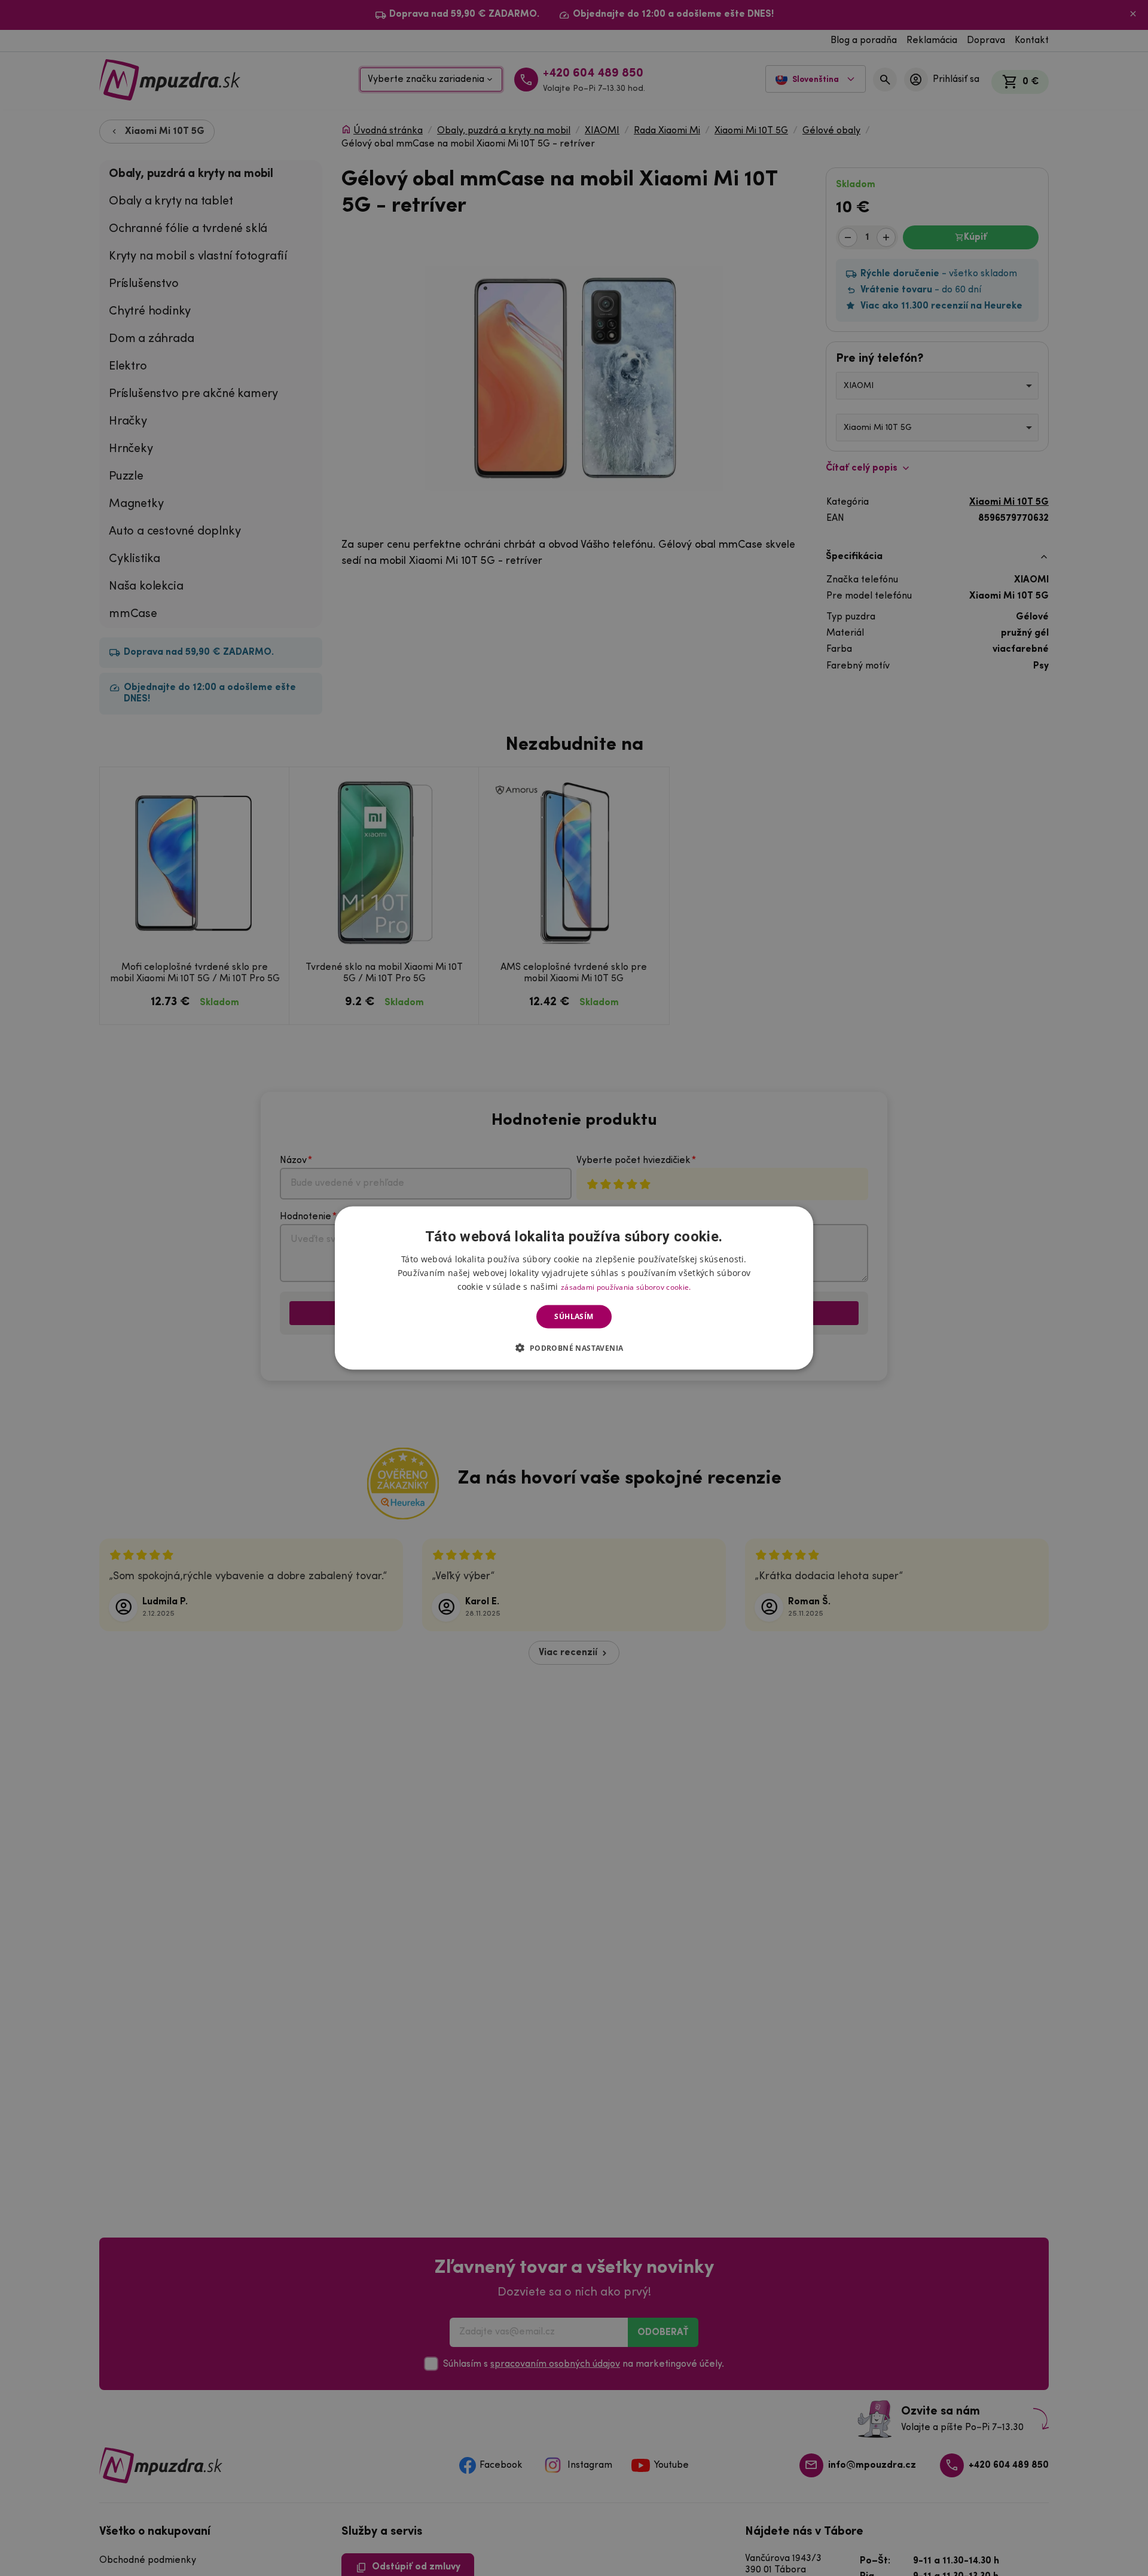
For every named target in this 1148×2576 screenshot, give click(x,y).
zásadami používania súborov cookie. (626, 1287)
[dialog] (574, 1288)
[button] (574, 1347)
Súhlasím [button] (574, 1316)
